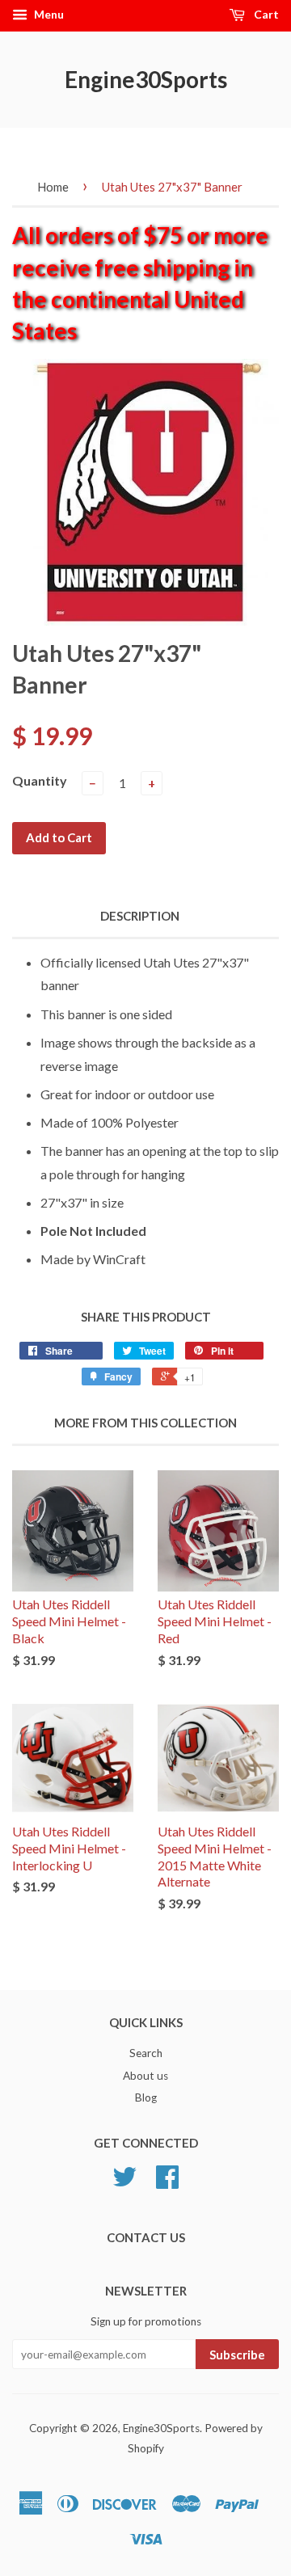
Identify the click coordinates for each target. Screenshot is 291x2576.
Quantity (40, 780)
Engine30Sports (146, 79)
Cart (265, 14)
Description (140, 916)
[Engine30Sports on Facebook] (167, 2182)
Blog (146, 2097)
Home (53, 187)
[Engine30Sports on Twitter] (124, 2182)
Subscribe (237, 2355)
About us (145, 2076)
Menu (48, 14)
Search (146, 2053)
